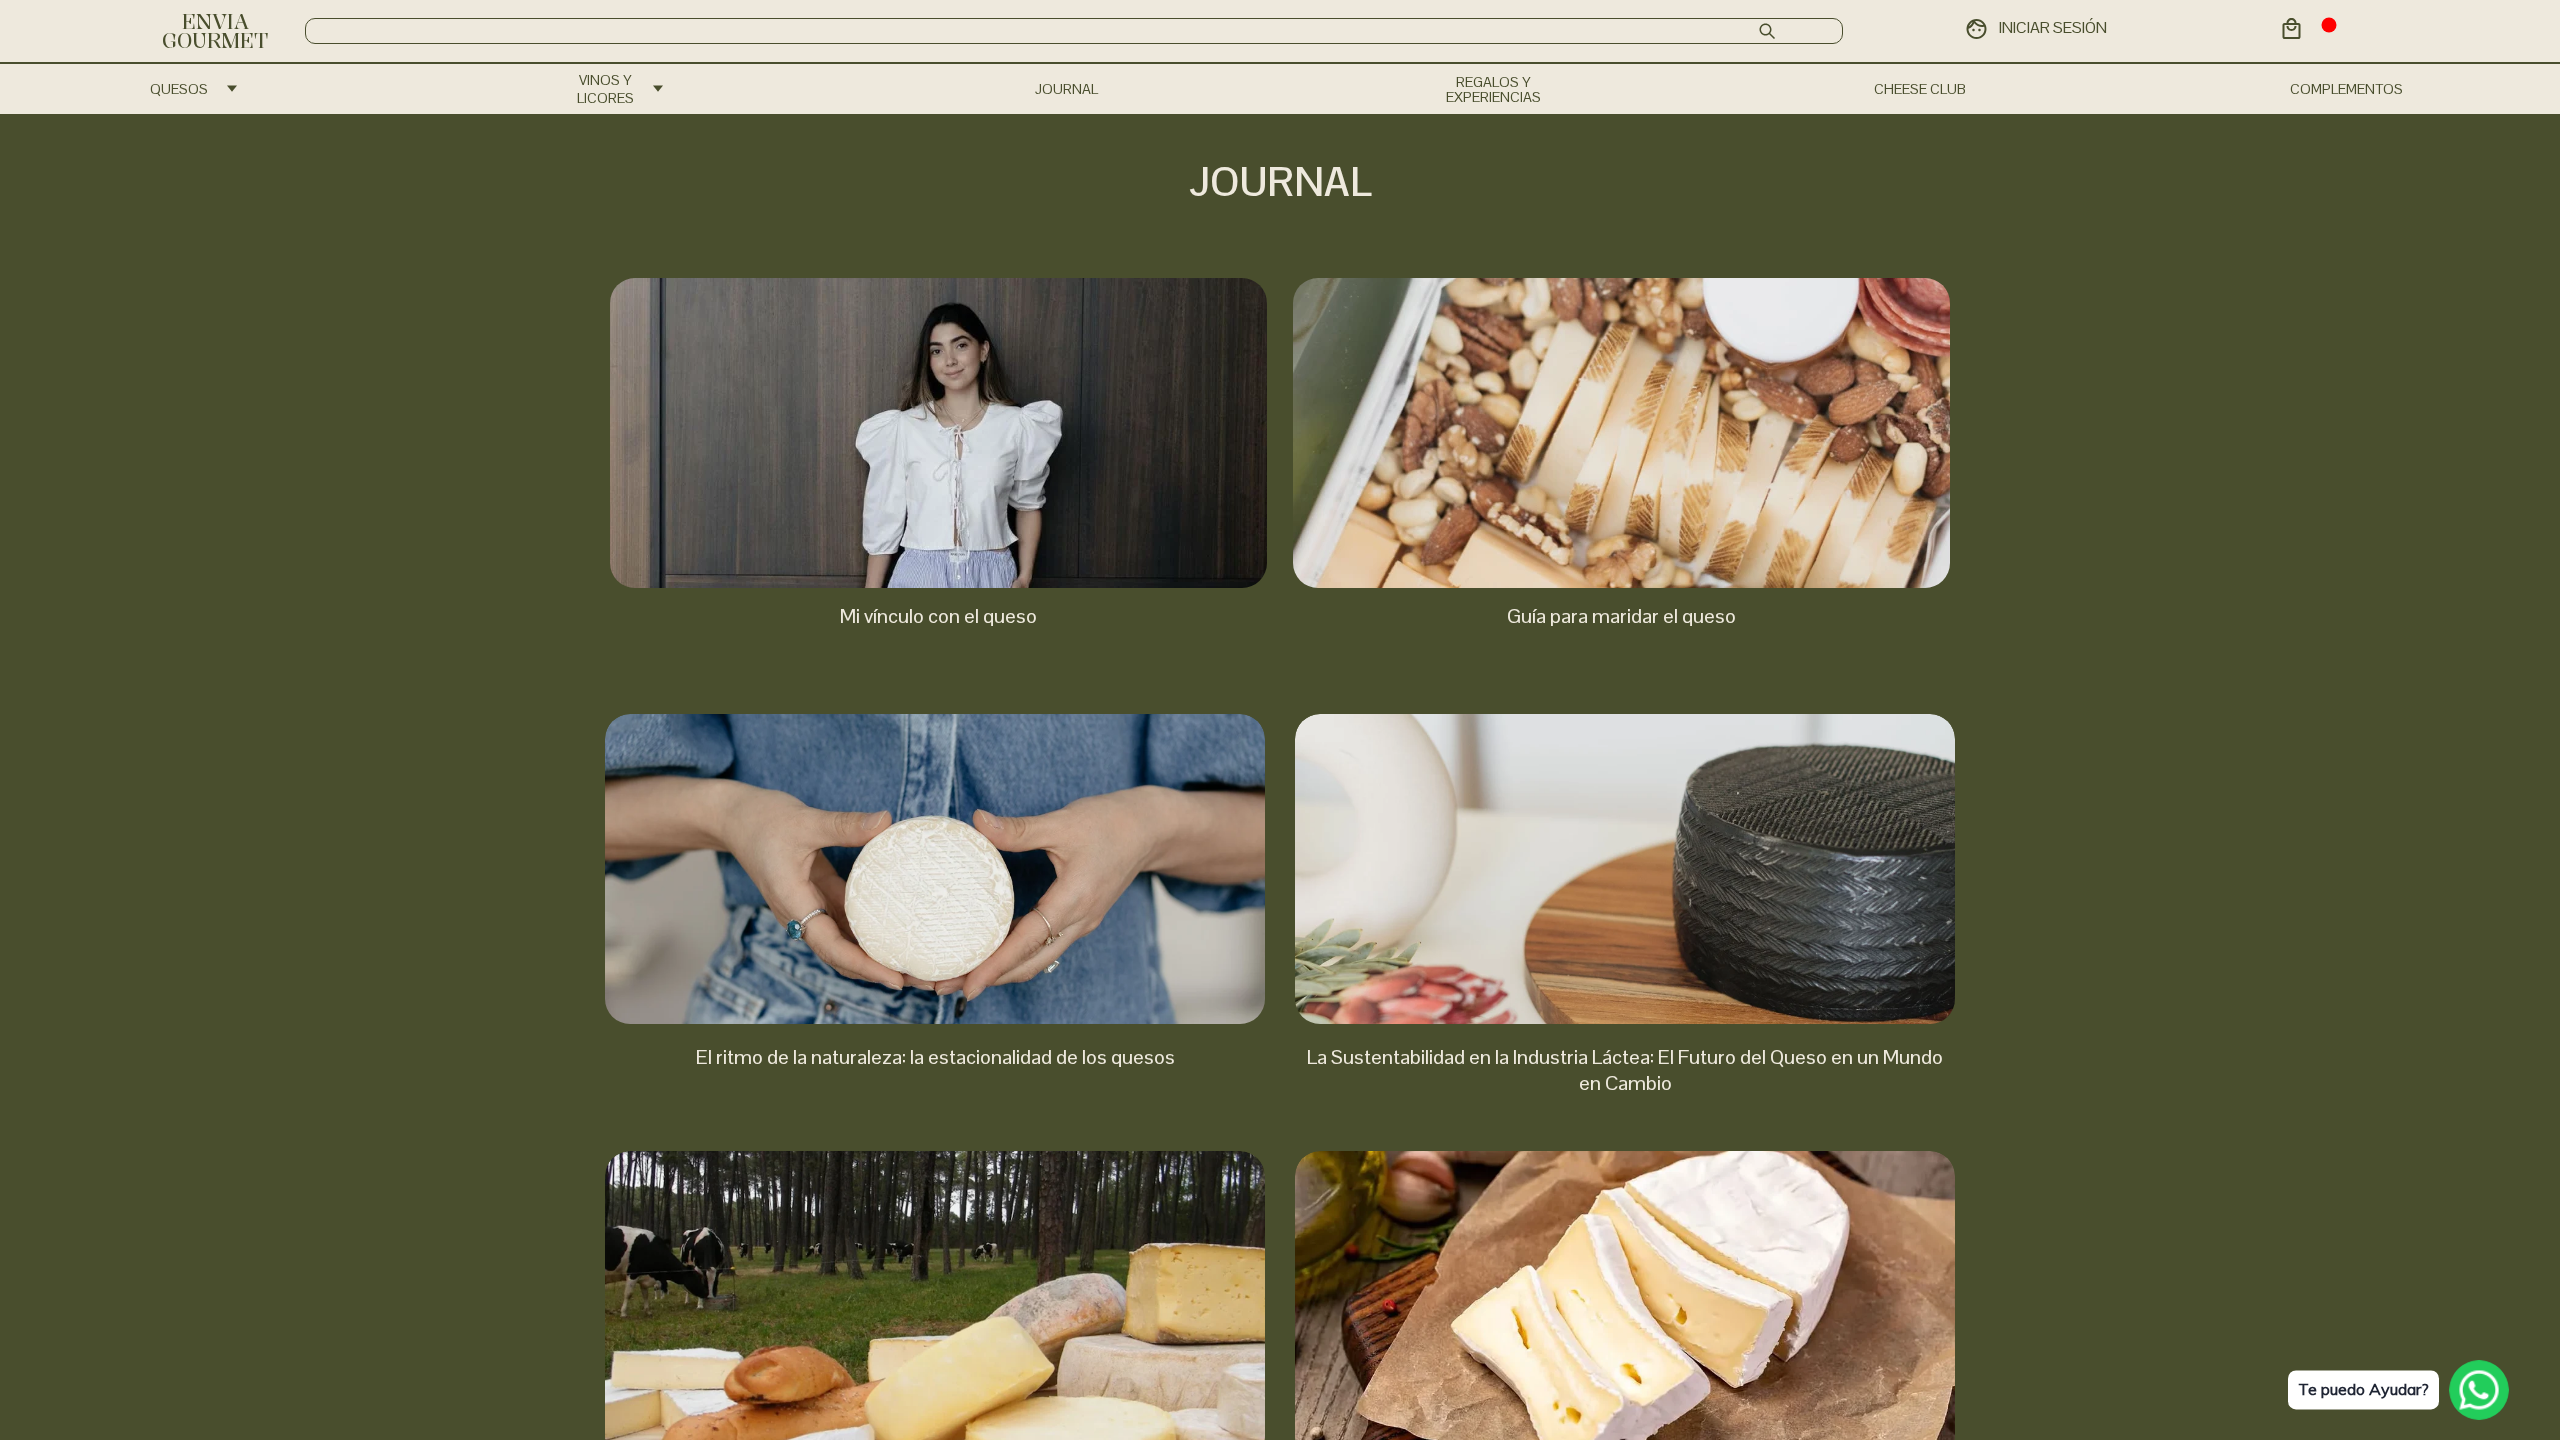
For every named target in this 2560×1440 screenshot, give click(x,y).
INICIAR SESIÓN (2053, 27)
